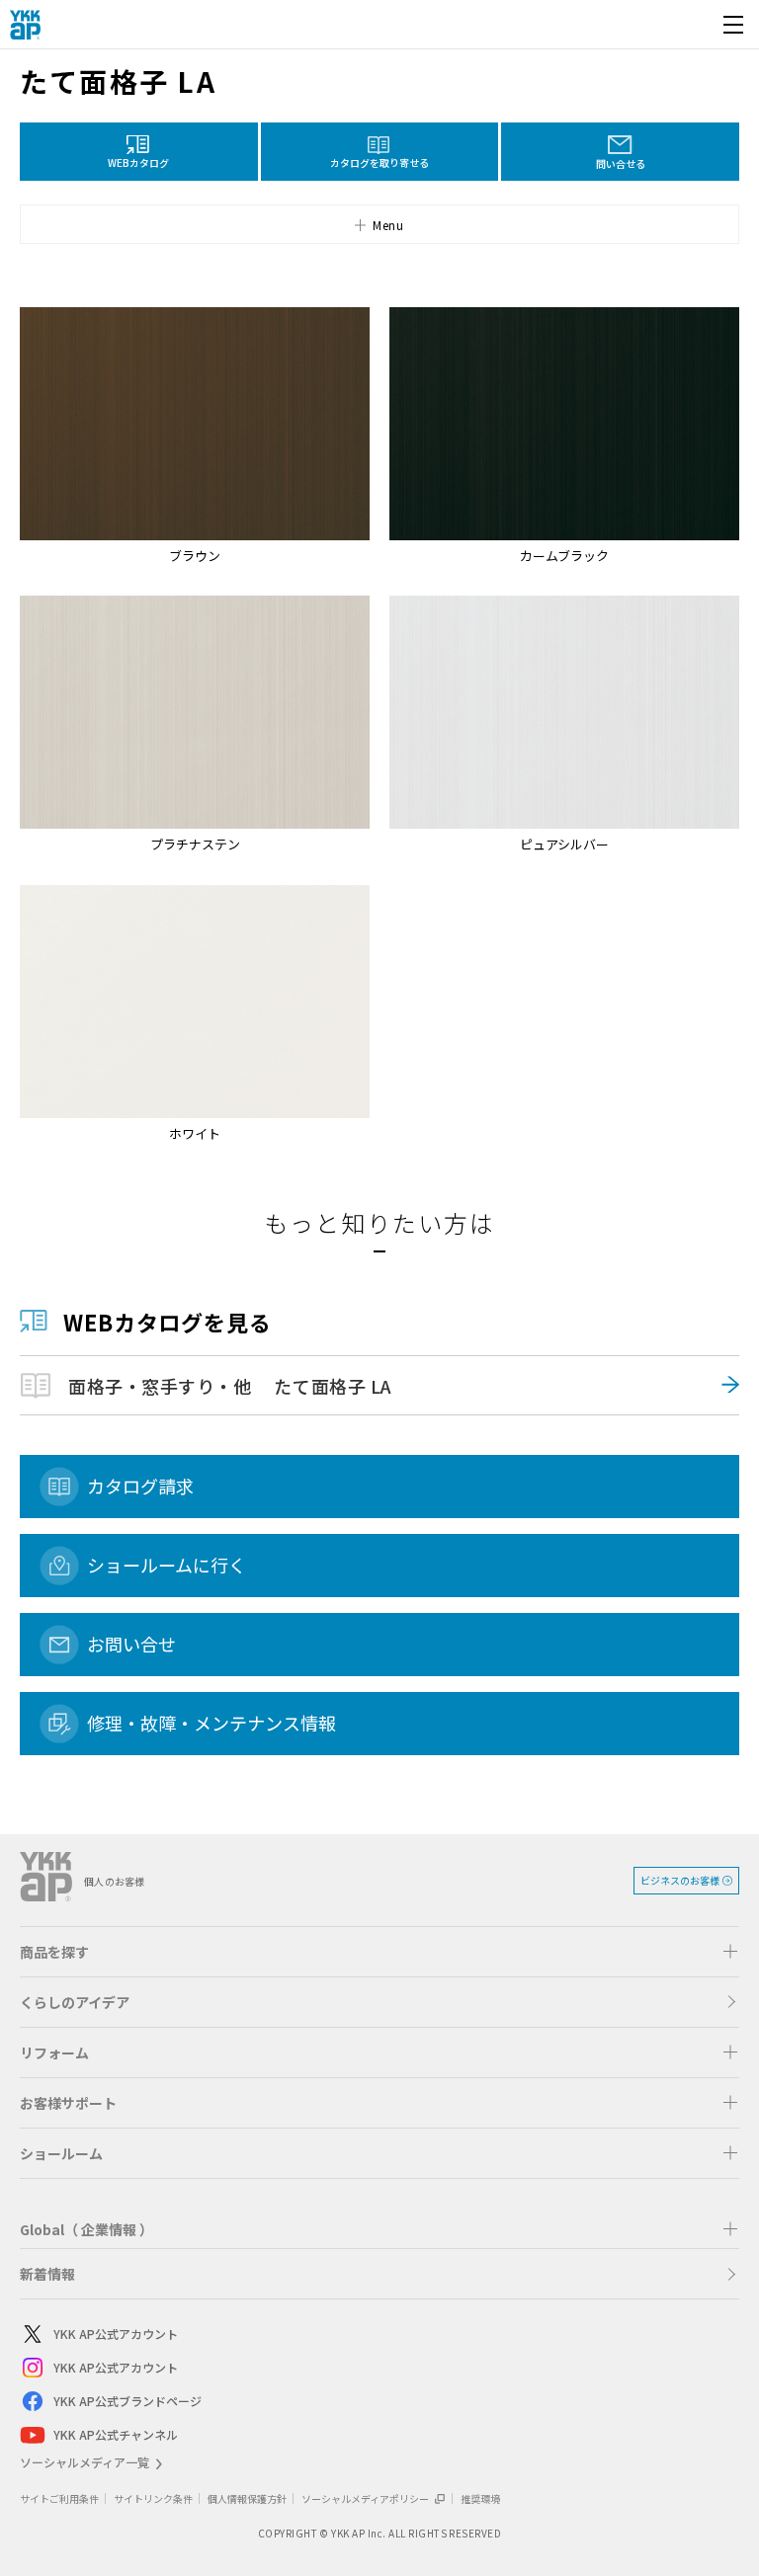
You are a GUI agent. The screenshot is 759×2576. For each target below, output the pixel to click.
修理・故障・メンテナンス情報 (211, 1723)
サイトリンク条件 (153, 2498)
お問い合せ (131, 1644)
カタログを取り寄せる (379, 162)
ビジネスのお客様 (680, 1880)
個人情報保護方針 (247, 2498)
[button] (379, 224)
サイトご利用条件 (59, 2498)
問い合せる (621, 163)
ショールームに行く (167, 1565)
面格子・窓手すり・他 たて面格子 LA (230, 1386)
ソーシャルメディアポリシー (366, 2498)
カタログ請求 (140, 1486)
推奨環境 (480, 2498)
